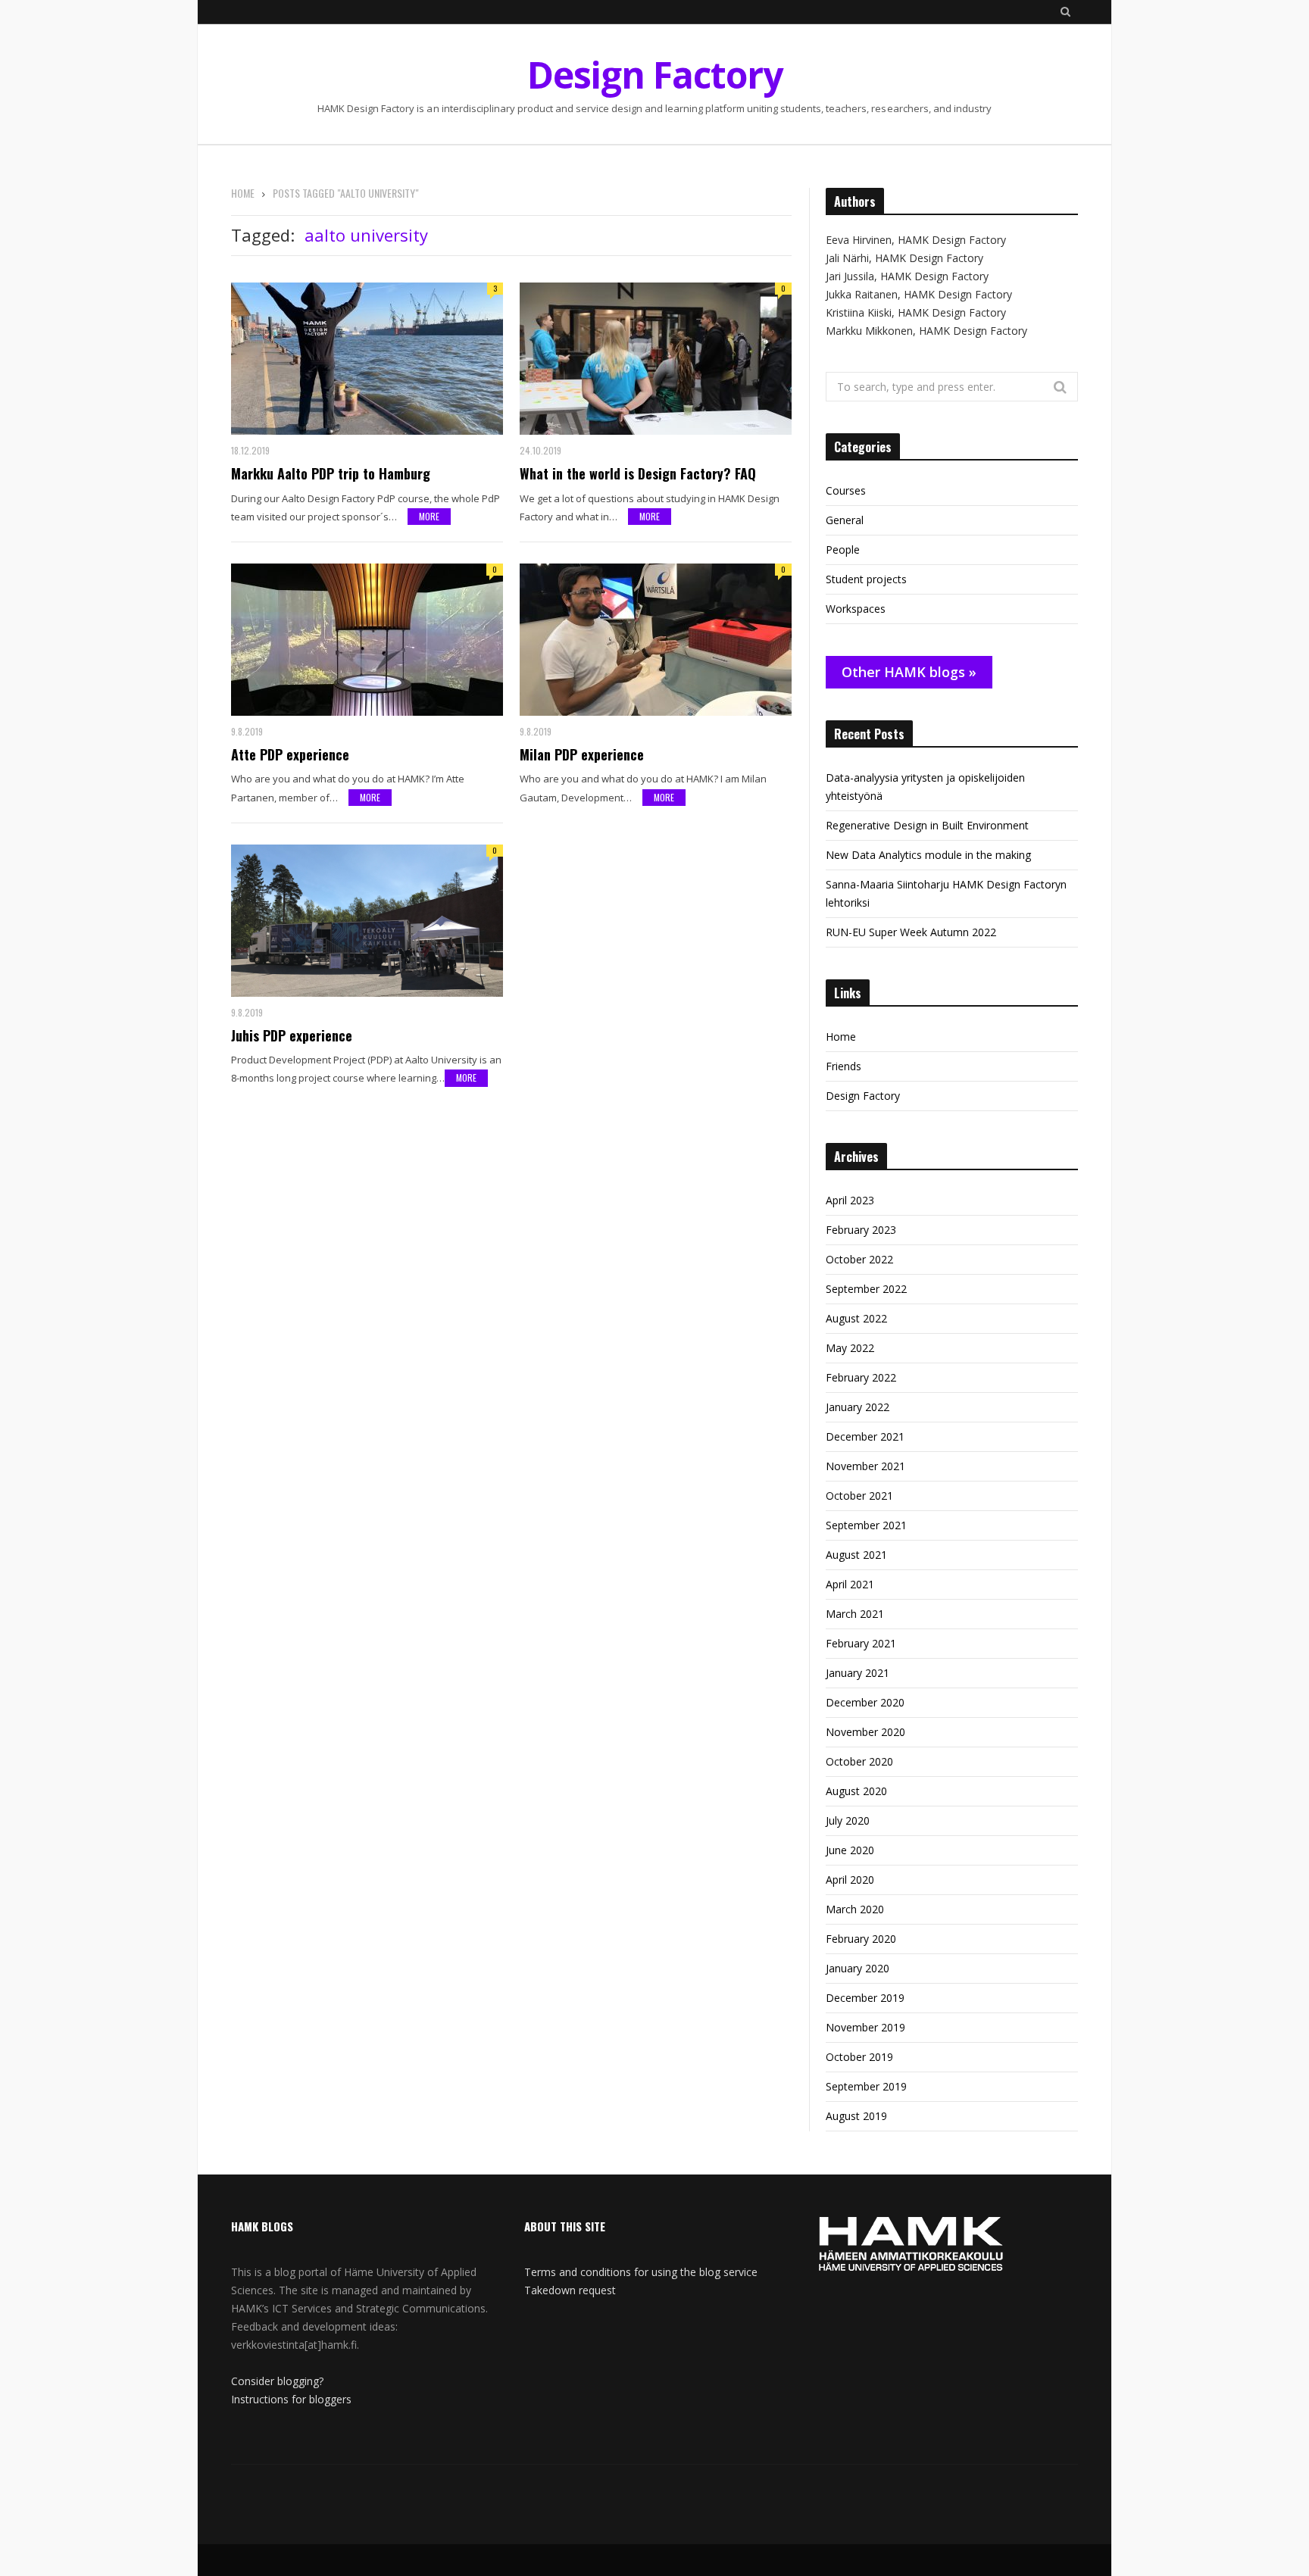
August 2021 (856, 1555)
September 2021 (866, 1525)
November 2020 (865, 1732)
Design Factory (863, 1096)
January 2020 (858, 1968)
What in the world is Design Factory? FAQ (638, 473)
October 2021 (859, 1496)
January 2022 (858, 1407)
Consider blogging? (277, 2381)
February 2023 (861, 1230)
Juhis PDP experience (292, 1035)
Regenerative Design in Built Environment (927, 825)
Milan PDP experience (582, 754)
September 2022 (866, 1289)
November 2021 (865, 1466)
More (429, 516)
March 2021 (855, 1614)
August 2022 (856, 1318)
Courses (846, 490)
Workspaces (856, 609)
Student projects (866, 579)
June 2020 (850, 1850)
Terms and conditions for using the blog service (641, 2272)
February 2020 (861, 1939)
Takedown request (570, 2290)
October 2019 (859, 2057)
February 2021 (861, 1643)
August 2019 (856, 2116)
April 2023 (850, 1200)
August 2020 (856, 1791)
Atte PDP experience (290, 754)
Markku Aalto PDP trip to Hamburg (331, 473)
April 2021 (850, 1584)
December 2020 (865, 1702)
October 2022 (859, 1259)
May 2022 (850, 1348)
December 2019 (865, 1998)
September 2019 (866, 2086)
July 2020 (848, 1820)
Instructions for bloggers (291, 2399)
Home (841, 1037)
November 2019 (865, 2027)
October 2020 (859, 1761)
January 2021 (858, 1673)
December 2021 (865, 1436)
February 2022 (861, 1377)
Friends (844, 1066)
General (845, 520)
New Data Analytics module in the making (928, 855)
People (843, 550)
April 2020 (850, 1880)
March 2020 (855, 1909)
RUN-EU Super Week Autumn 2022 (911, 932)
